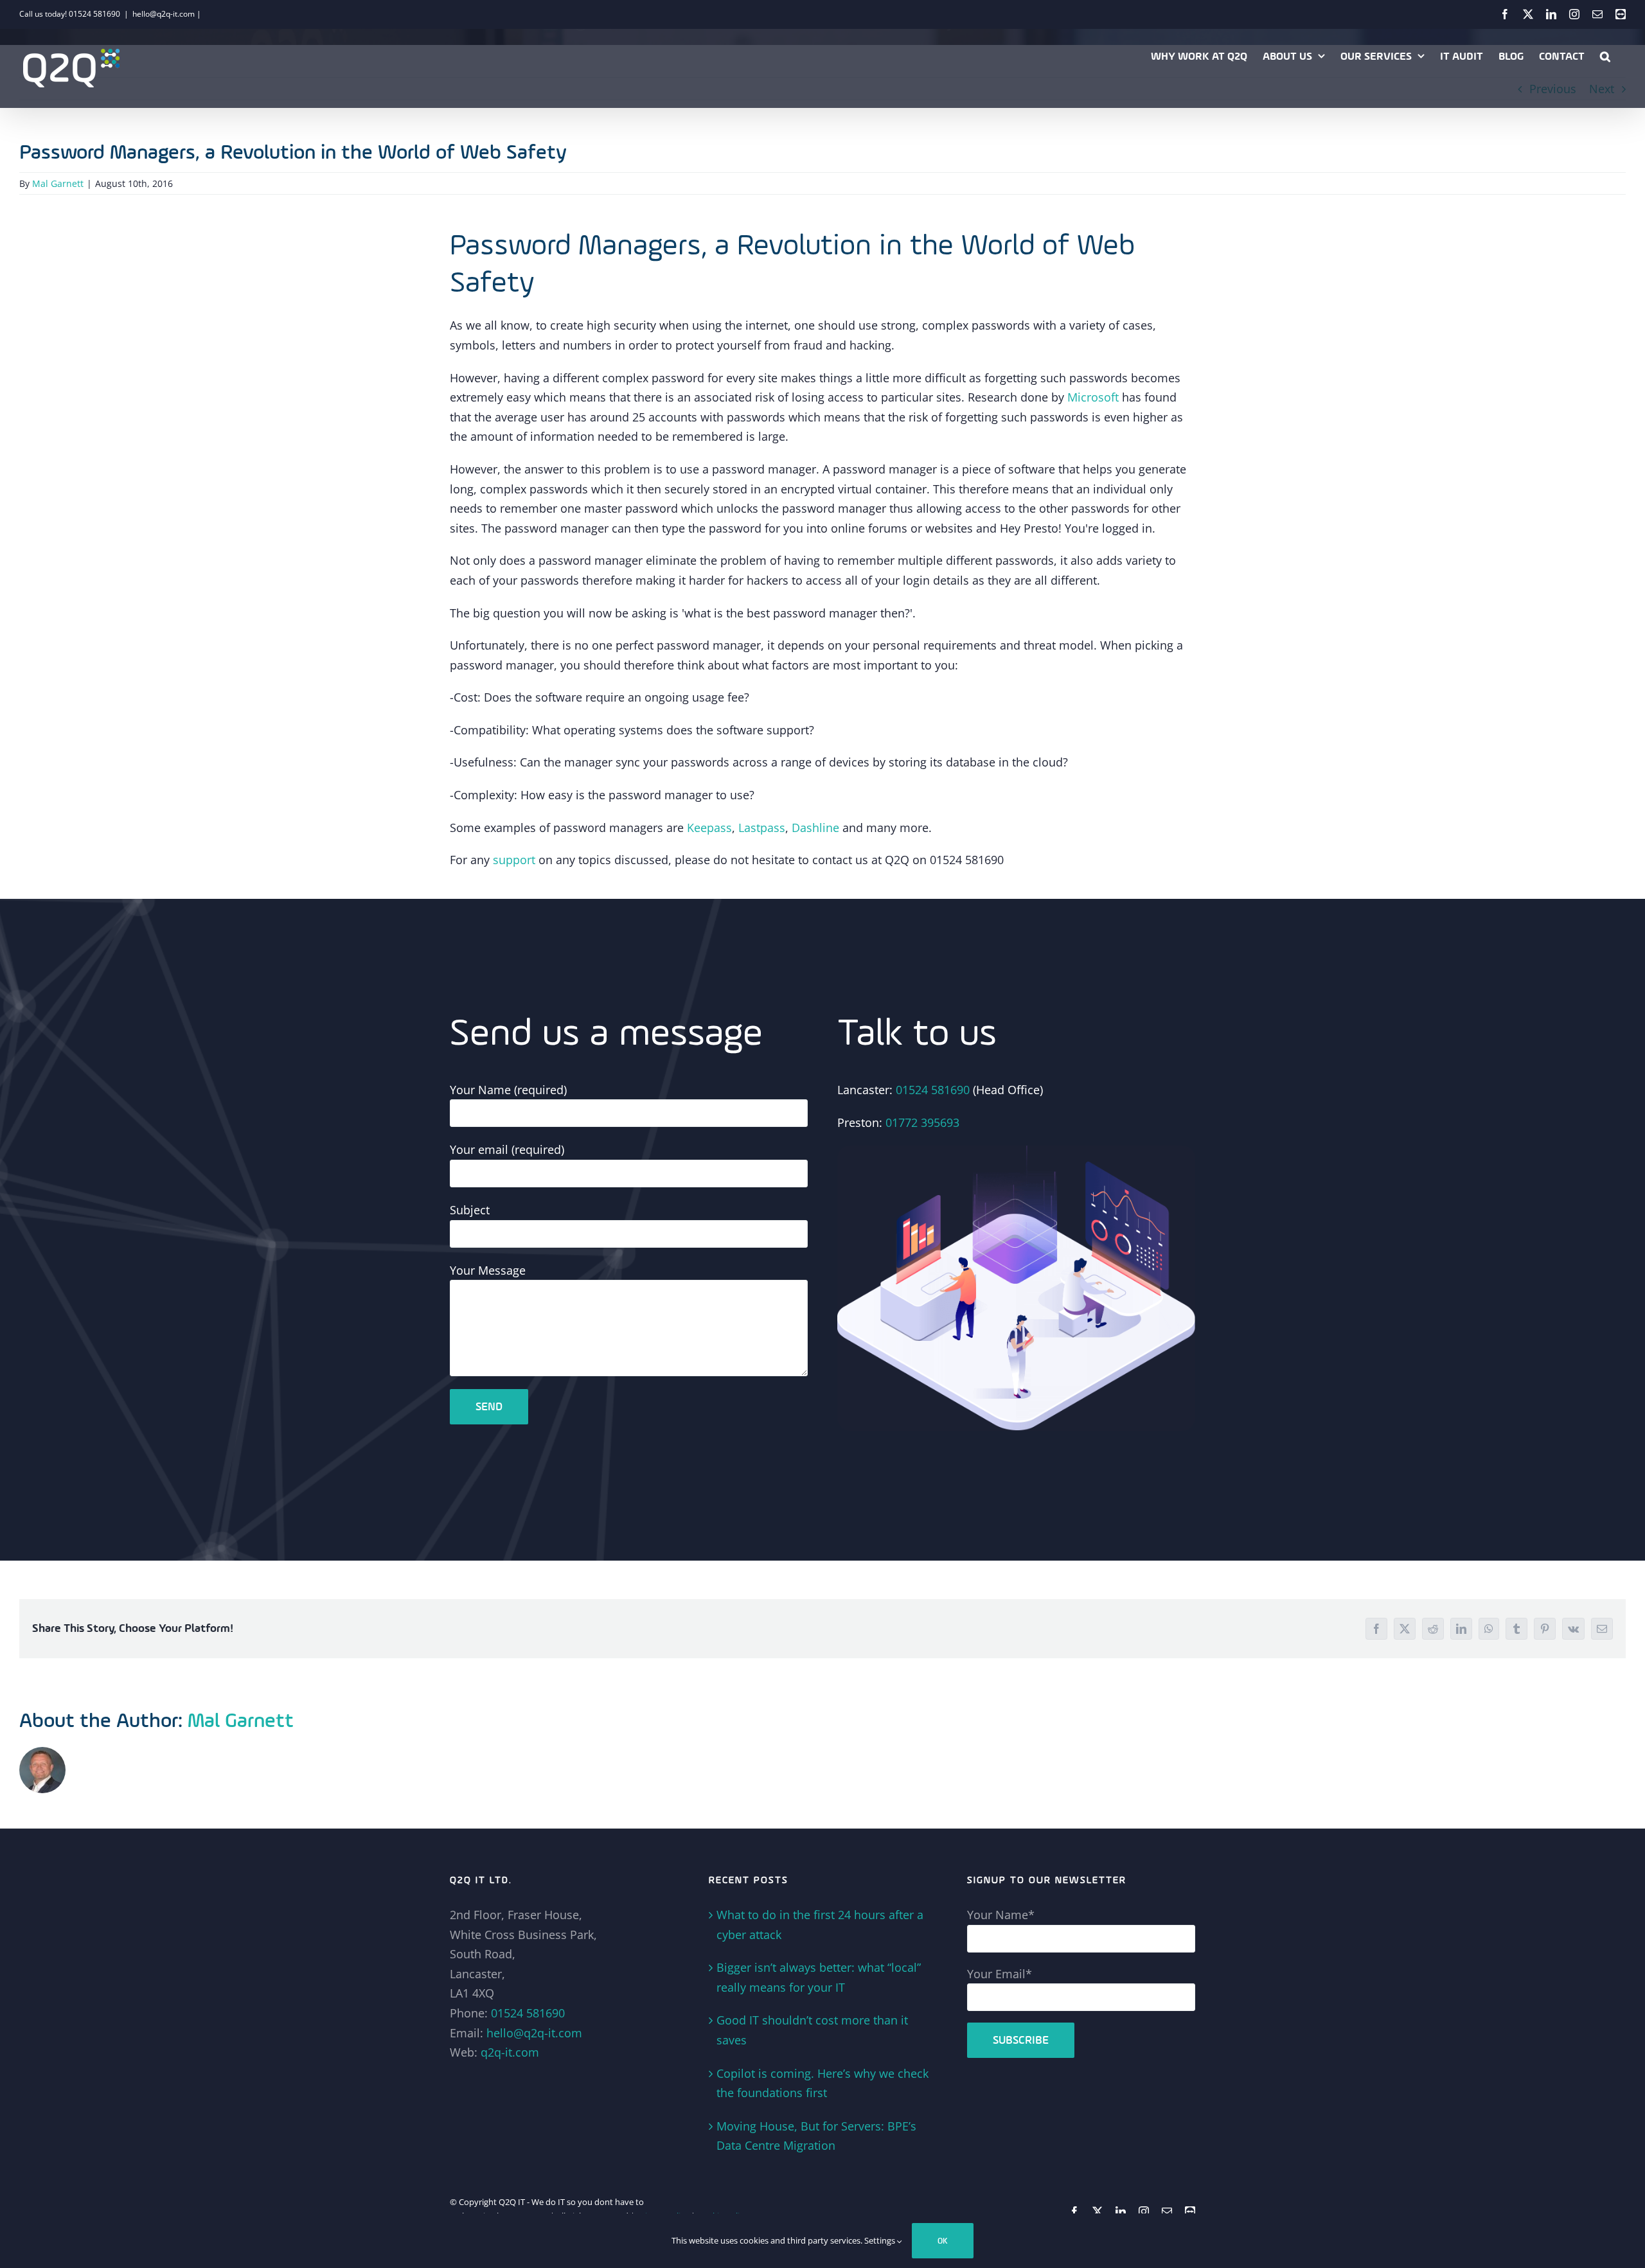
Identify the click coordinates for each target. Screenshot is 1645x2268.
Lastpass (762, 828)
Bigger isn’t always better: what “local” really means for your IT (819, 1977)
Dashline (814, 828)
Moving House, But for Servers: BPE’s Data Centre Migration (816, 2136)
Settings (881, 2240)
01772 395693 (922, 1122)
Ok (943, 2241)
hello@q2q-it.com (534, 2033)
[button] (1605, 56)
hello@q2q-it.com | (167, 14)
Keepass (709, 828)
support (514, 860)
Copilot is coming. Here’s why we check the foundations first (822, 2083)
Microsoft (1091, 397)
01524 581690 (933, 1090)
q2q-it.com (510, 2052)
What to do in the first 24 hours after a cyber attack (820, 1925)
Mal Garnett (58, 183)
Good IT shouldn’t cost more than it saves (812, 2030)
